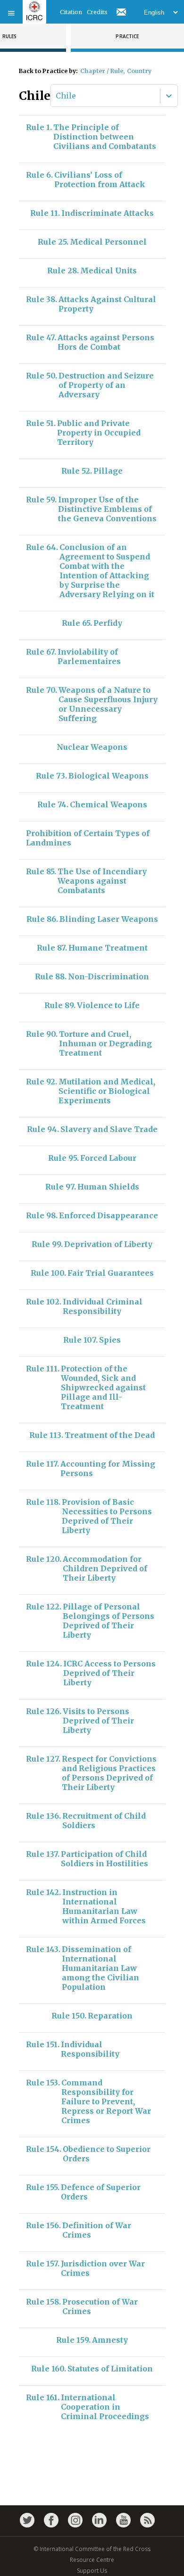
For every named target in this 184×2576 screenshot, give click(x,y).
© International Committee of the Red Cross (92, 2549)
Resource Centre (92, 2560)
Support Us (92, 2571)
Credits (97, 12)
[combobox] (57, 96)
